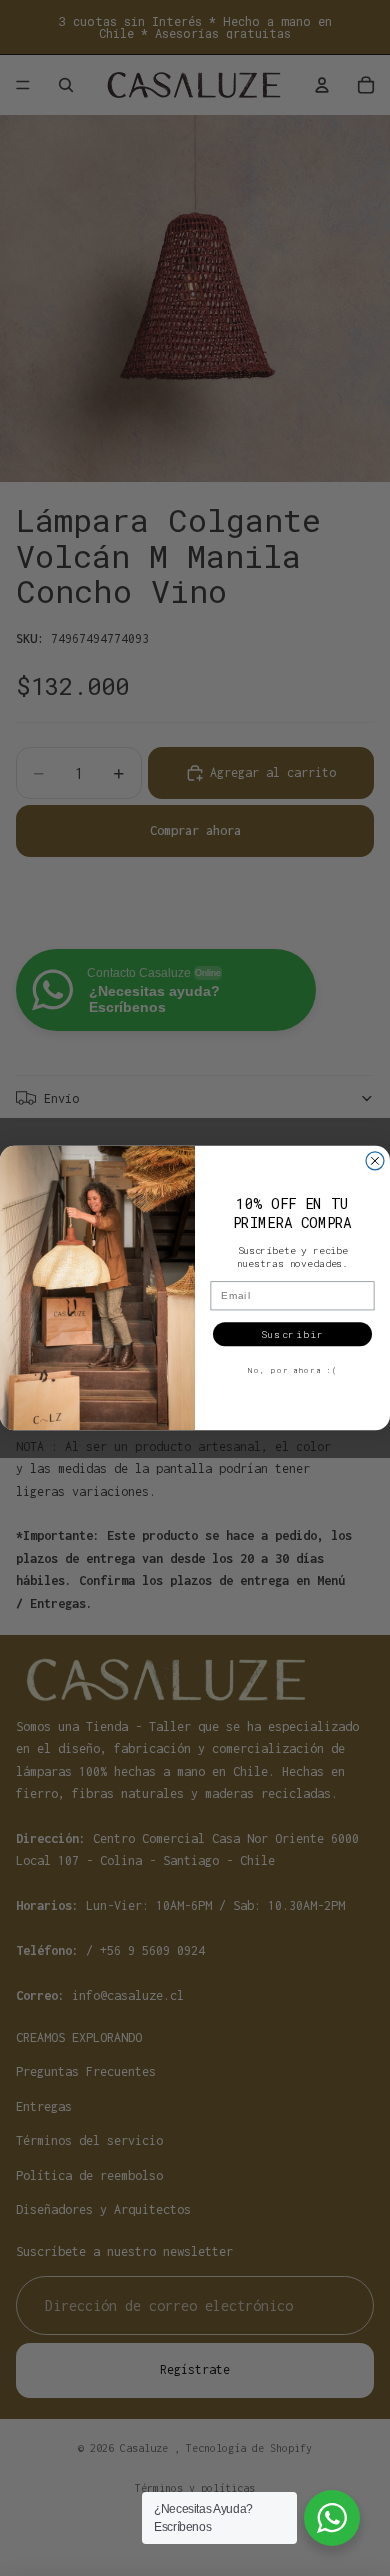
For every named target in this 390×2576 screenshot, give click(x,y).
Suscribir (293, 1334)
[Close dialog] (375, 1161)
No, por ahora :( (292, 1370)
